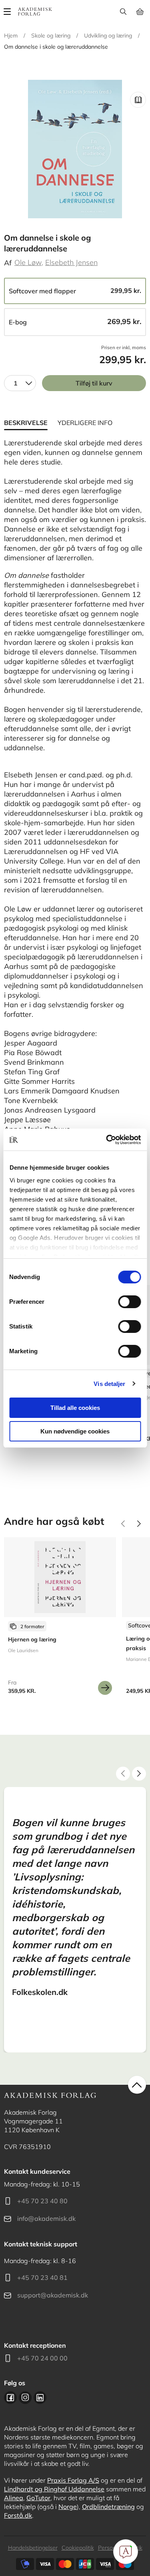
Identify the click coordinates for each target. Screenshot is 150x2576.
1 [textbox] (16, 383)
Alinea (14, 2498)
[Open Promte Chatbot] (126, 2552)
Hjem (11, 36)
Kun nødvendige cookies (75, 1431)
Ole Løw (28, 262)
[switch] (129, 1302)
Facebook (10, 2398)
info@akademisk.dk (46, 2218)
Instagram (25, 2398)
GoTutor (38, 2498)
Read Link (138, 100)
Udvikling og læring (108, 36)
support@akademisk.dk (53, 2295)
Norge (68, 2507)
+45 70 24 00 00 (42, 2358)
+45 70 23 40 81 (42, 2277)
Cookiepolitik (78, 2548)
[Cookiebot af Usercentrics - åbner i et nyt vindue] (107, 1140)
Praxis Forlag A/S (73, 2480)
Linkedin (40, 2398)
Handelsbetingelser (33, 2548)
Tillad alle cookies (75, 1408)
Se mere (105, 1688)
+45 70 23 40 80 (42, 2201)
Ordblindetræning (108, 2507)
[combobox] (20, 383)
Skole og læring (51, 36)
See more (60, 1619)
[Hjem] (35, 12)
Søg (123, 12)
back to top (137, 2085)
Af (8, 263)
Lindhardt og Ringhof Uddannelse (54, 2489)
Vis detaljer (109, 1384)
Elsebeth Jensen (71, 262)
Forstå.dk (18, 2515)
